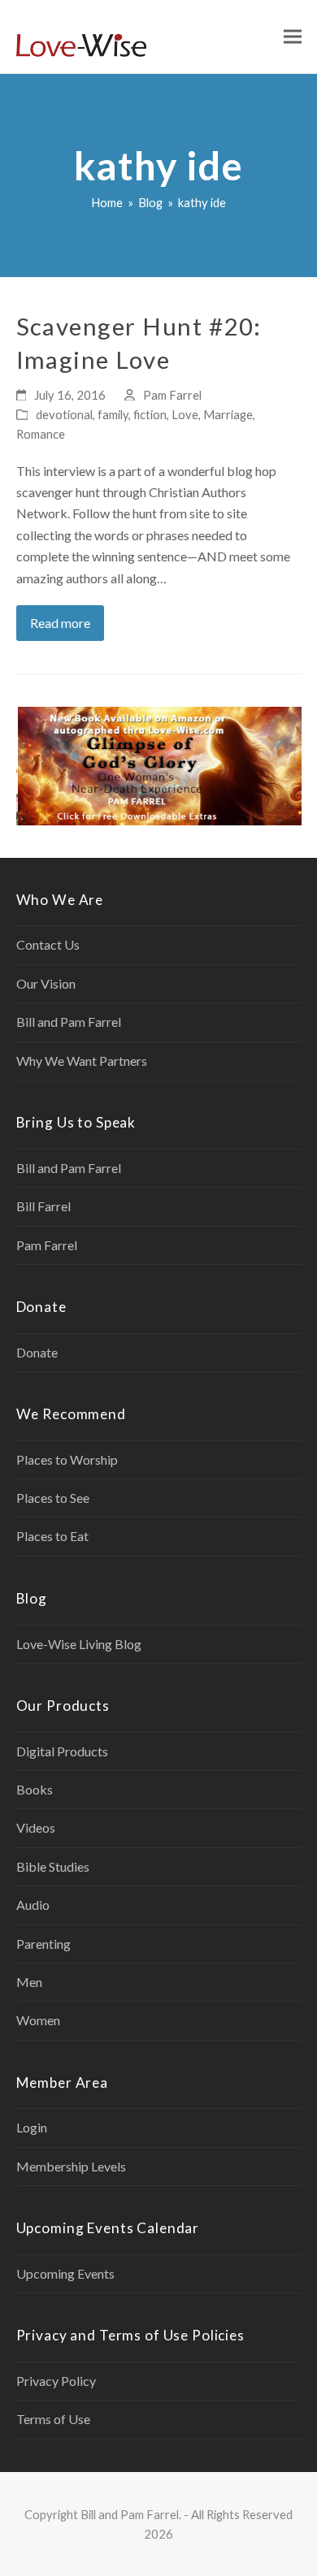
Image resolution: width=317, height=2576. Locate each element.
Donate (37, 1352)
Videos (36, 1827)
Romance (41, 434)
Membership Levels (71, 2166)
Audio (33, 1905)
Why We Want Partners (82, 1061)
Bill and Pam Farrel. (131, 2514)
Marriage (228, 414)
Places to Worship (67, 1459)
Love (185, 414)
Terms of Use (53, 2419)
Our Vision (46, 983)
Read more (60, 623)
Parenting (43, 1944)
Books (35, 1789)
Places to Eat (52, 1536)
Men (29, 1982)
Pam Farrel (172, 395)
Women (38, 2020)
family (113, 414)
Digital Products (62, 1751)
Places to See (53, 1498)
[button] (293, 37)
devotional (64, 414)
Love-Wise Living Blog (79, 1644)
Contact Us (48, 944)
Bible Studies (53, 1866)
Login (32, 2127)
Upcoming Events (65, 2273)
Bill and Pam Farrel (69, 1022)
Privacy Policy (56, 2381)
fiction (150, 414)
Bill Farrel (43, 1206)
